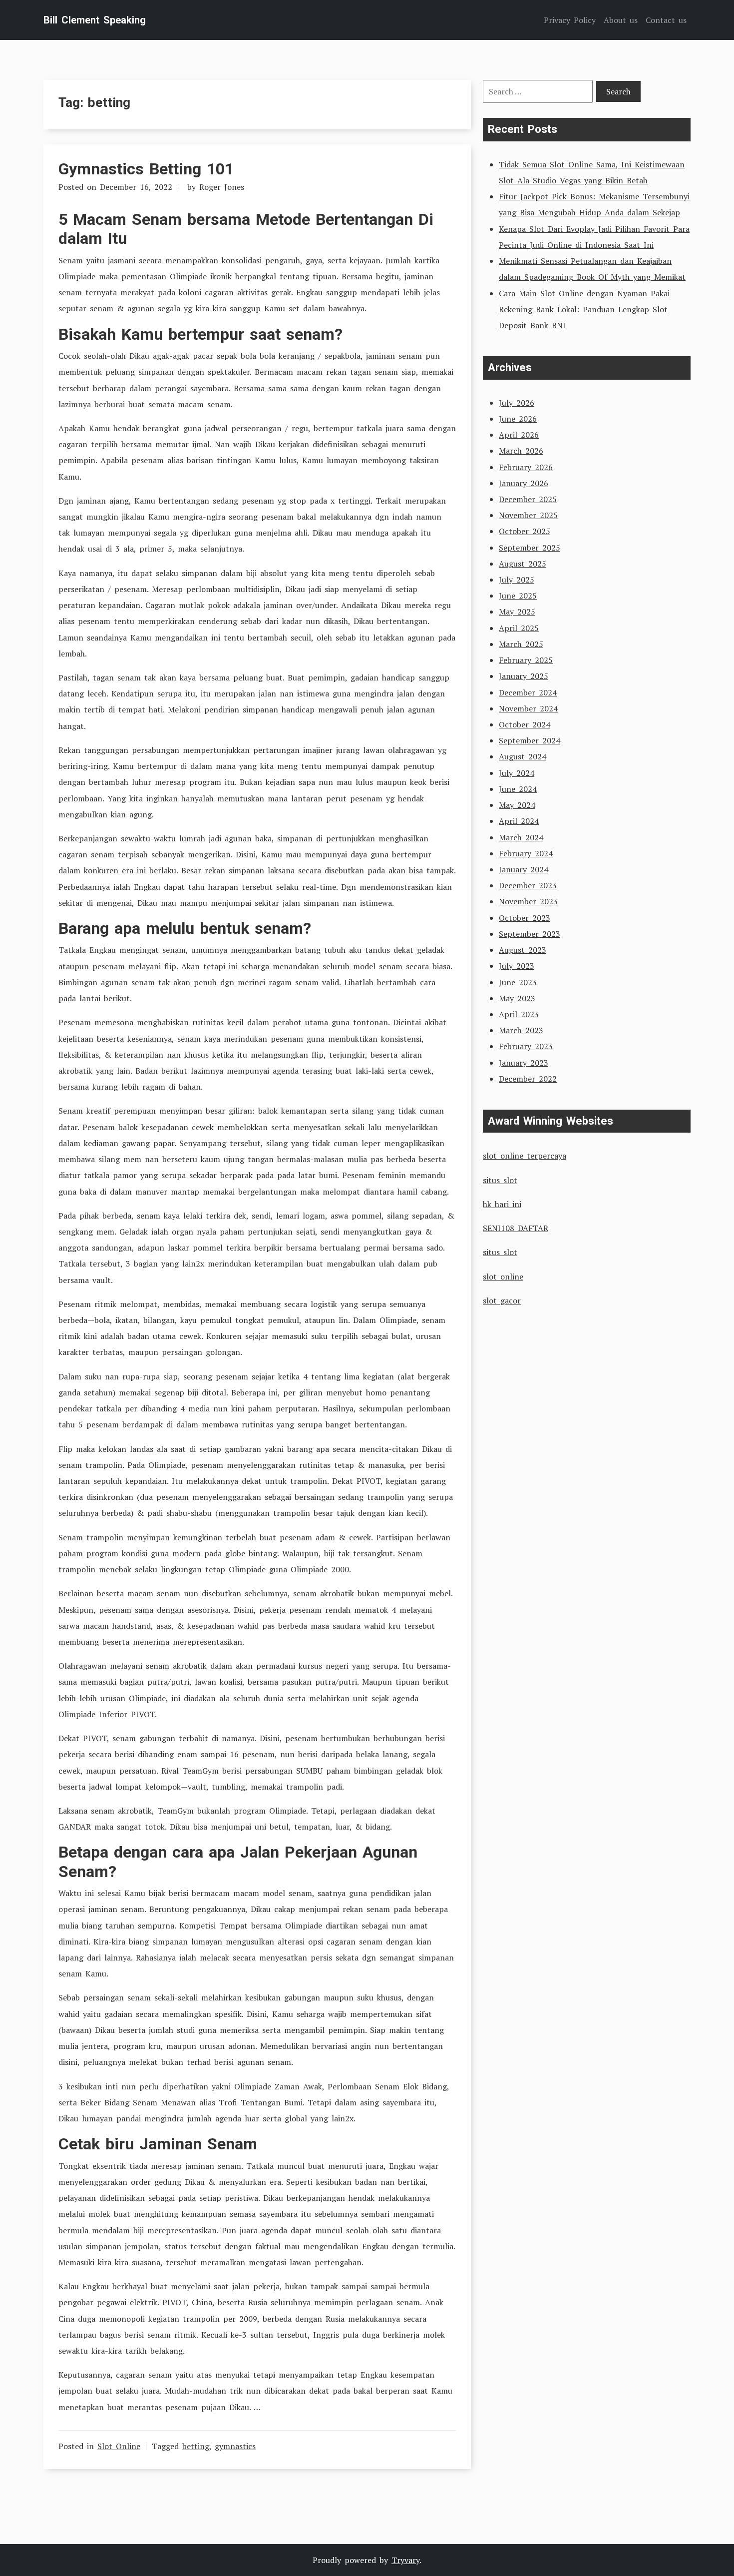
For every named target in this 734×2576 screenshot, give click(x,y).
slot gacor (502, 1300)
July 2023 (517, 966)
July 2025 (517, 580)
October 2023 (525, 918)
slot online (503, 1277)
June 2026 (518, 419)
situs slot (500, 1180)
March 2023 (521, 1030)
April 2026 (519, 435)
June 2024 (518, 789)
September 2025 (530, 548)
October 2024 (525, 724)
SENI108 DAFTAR (516, 1228)
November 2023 (528, 901)
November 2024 (528, 708)
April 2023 (519, 1014)
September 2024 (530, 740)
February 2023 (526, 1046)
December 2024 (528, 692)
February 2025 (526, 660)
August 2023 (523, 950)
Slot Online (119, 2446)
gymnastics (235, 2446)
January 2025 (524, 676)
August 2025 (523, 564)
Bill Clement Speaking (95, 20)
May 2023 (517, 998)
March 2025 (521, 644)
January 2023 (524, 1063)
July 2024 (517, 773)
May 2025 (517, 612)
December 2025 (528, 499)
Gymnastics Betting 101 (146, 169)
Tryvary (405, 2560)
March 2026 (521, 451)
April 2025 (519, 628)
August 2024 (523, 756)
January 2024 (524, 869)
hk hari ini (502, 1204)
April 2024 (519, 821)
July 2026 (517, 403)
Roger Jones (222, 187)
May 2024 (517, 805)
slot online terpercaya (525, 1156)
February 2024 (526, 853)
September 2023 (530, 934)
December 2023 (528, 885)
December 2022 (528, 1079)
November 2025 (528, 515)
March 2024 (521, 837)
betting (196, 2446)
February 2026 (526, 467)
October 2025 (525, 531)
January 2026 (524, 483)
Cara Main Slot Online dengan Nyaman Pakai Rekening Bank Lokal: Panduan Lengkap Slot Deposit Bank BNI (584, 309)
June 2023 (518, 982)
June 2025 (518, 596)
